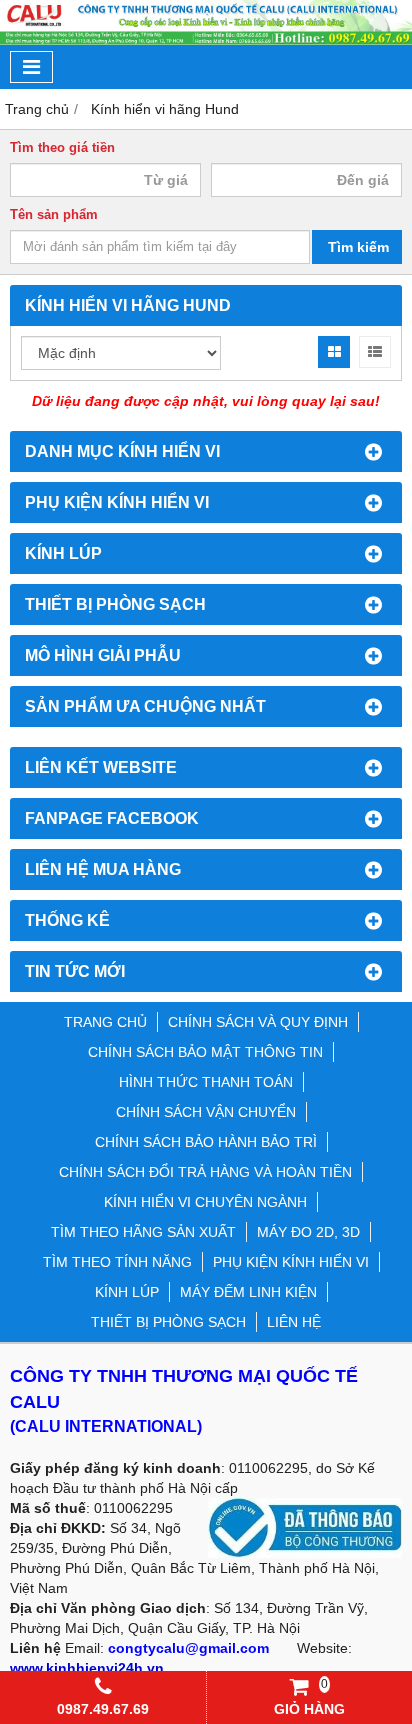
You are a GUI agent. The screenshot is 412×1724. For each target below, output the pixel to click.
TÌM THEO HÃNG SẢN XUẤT (143, 1232)
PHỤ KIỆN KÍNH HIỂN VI (291, 1262)
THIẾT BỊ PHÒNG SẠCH (168, 1322)
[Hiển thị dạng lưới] (334, 352)
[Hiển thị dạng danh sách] (375, 352)
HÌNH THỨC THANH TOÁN (206, 1082)
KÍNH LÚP (127, 1292)
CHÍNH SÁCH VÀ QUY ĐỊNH (258, 1022)
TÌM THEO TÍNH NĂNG (117, 1262)
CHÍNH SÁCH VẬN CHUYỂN (206, 1112)
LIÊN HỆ (294, 1322)
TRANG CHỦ (105, 1022)
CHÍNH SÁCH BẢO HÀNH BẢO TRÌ (206, 1142)
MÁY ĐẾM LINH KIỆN (248, 1292)
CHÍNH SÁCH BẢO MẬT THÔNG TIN (205, 1052)
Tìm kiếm (358, 247)
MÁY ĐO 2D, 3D (308, 1232)
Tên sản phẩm (54, 215)
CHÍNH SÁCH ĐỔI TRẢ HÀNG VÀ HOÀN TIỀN (205, 1172)
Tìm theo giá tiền (62, 148)
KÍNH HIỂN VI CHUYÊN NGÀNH (205, 1202)
